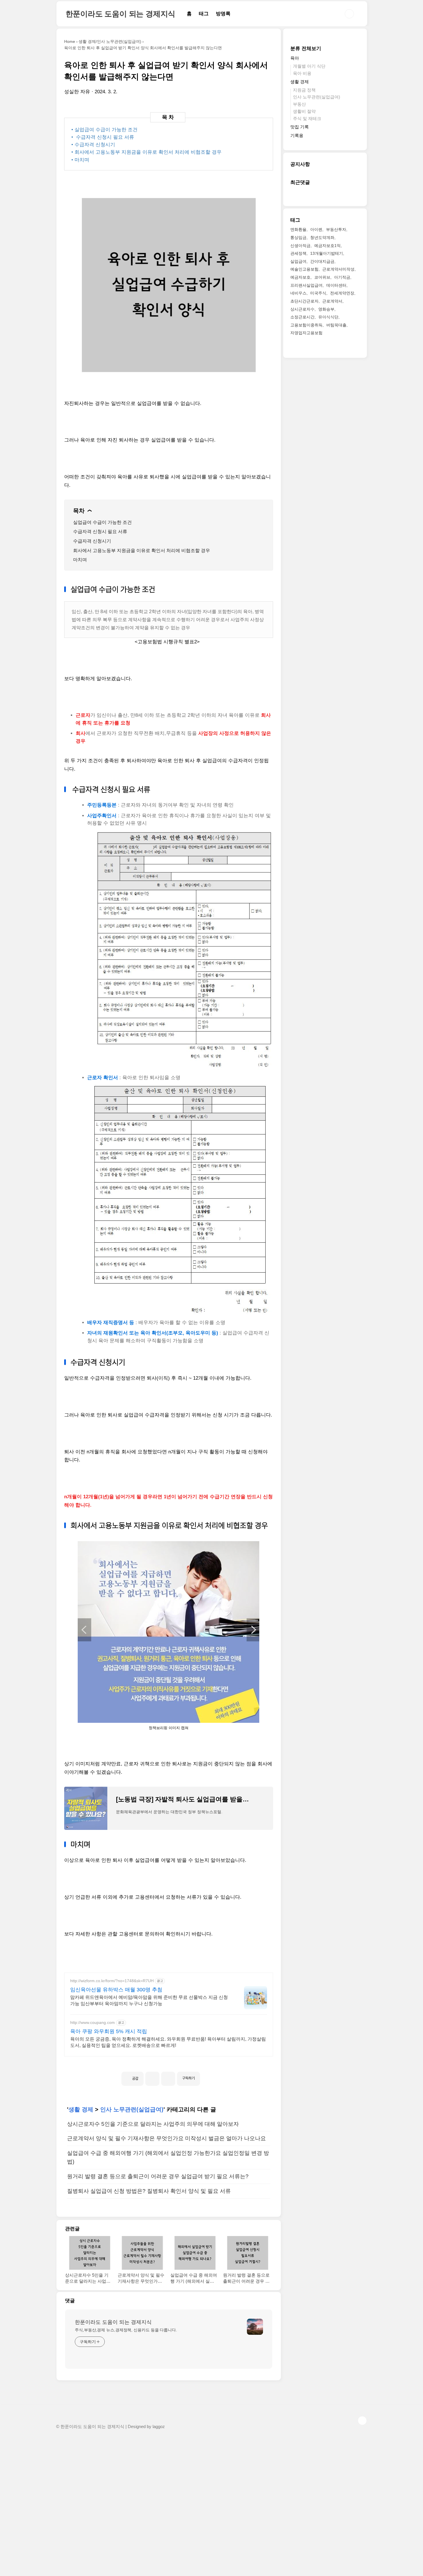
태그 (204, 14)
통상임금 (298, 237)
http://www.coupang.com (93, 2022)
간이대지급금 (322, 261)
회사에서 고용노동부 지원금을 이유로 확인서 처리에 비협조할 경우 (142, 551)
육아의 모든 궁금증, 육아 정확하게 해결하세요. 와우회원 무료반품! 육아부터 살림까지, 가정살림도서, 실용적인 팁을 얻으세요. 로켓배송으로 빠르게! (168, 2042)
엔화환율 (298, 230)
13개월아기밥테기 (327, 254)
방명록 (223, 14)
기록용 (297, 136)
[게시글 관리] (168, 2079)
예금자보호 (300, 277)
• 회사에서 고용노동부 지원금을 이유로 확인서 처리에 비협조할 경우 (146, 152)
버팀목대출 (336, 325)
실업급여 (298, 261)
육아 (295, 58)
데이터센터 (336, 285)
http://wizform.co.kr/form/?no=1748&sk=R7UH (112, 1981)
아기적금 (342, 277)
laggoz (159, 2427)
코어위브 (322, 277)
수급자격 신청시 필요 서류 (100, 532)
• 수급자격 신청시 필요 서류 (103, 137)
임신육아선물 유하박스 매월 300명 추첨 (116, 1990)
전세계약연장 (342, 293)
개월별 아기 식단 (309, 66)
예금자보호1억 (327, 246)
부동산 (299, 104)
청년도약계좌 (322, 237)
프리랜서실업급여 (306, 285)
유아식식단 (328, 317)
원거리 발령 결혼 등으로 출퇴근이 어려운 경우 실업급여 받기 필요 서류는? (158, 2176)
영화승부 (326, 309)
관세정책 (298, 254)
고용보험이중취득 (306, 325)
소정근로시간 (302, 317)
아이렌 (316, 230)
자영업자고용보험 (306, 333)
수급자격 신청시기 (92, 541)
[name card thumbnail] (255, 2327)
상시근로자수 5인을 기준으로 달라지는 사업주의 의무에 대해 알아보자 (153, 2124)
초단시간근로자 (304, 301)
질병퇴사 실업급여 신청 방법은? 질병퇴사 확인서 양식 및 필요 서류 (149, 2191)
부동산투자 (336, 230)
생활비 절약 (304, 112)
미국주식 (318, 293)
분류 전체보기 (306, 49)
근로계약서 (332, 301)
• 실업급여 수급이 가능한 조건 (104, 130)
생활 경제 (81, 2109)
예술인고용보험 (304, 269)
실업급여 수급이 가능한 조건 (102, 522)
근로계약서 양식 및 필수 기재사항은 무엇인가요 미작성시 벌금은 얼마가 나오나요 (166, 2138)
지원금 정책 (304, 90)
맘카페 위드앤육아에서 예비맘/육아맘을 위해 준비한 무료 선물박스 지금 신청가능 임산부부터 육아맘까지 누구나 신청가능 (149, 2000)
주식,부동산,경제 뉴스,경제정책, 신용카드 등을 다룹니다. (126, 2330)
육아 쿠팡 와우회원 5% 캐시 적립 (109, 2031)
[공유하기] (152, 2079)
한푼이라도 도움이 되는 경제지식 (121, 14)
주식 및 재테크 (307, 118)
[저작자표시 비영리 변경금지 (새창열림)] (208, 2076)
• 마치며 (80, 160)
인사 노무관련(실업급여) (132, 2109)
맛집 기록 (300, 127)
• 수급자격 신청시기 (93, 145)
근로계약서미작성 (338, 269)
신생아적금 (300, 246)
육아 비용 (302, 74)
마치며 (80, 560)
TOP (362, 2421)
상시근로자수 (302, 309)
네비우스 (298, 293)
